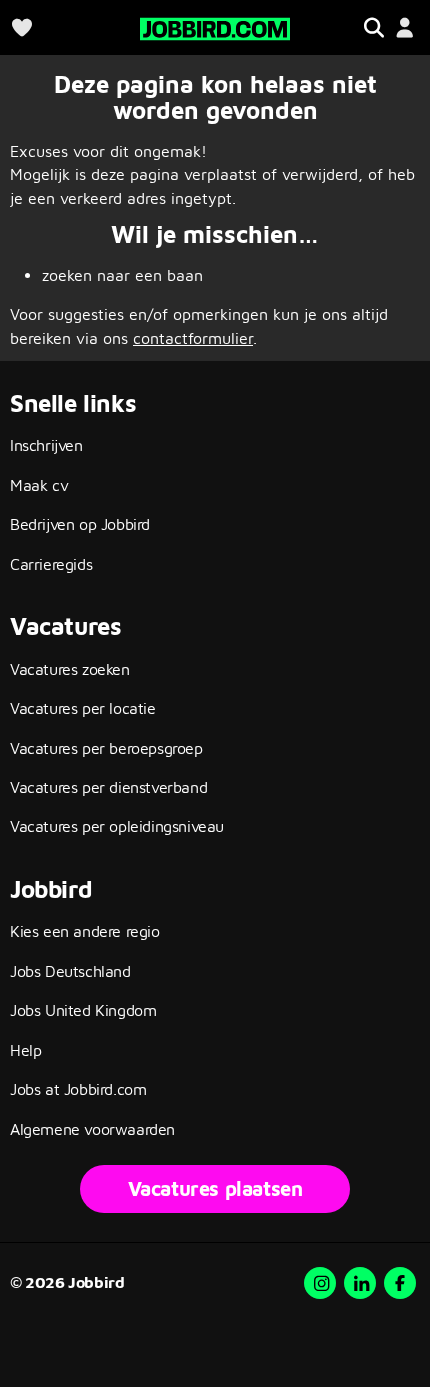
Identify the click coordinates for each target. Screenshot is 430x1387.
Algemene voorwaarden (92, 1129)
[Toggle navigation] (373, 27)
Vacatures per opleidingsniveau (117, 826)
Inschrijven (46, 445)
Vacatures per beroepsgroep (106, 748)
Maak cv (39, 485)
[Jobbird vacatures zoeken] (215, 26)
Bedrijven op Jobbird (80, 524)
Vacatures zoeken (70, 669)
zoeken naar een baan (122, 275)
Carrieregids (51, 564)
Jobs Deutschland (70, 971)
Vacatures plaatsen (215, 1188)
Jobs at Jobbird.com (78, 1089)
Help (25, 1050)
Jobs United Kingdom (83, 1010)
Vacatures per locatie (83, 708)
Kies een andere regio (85, 931)
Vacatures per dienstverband (108, 787)
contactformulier (193, 338)
